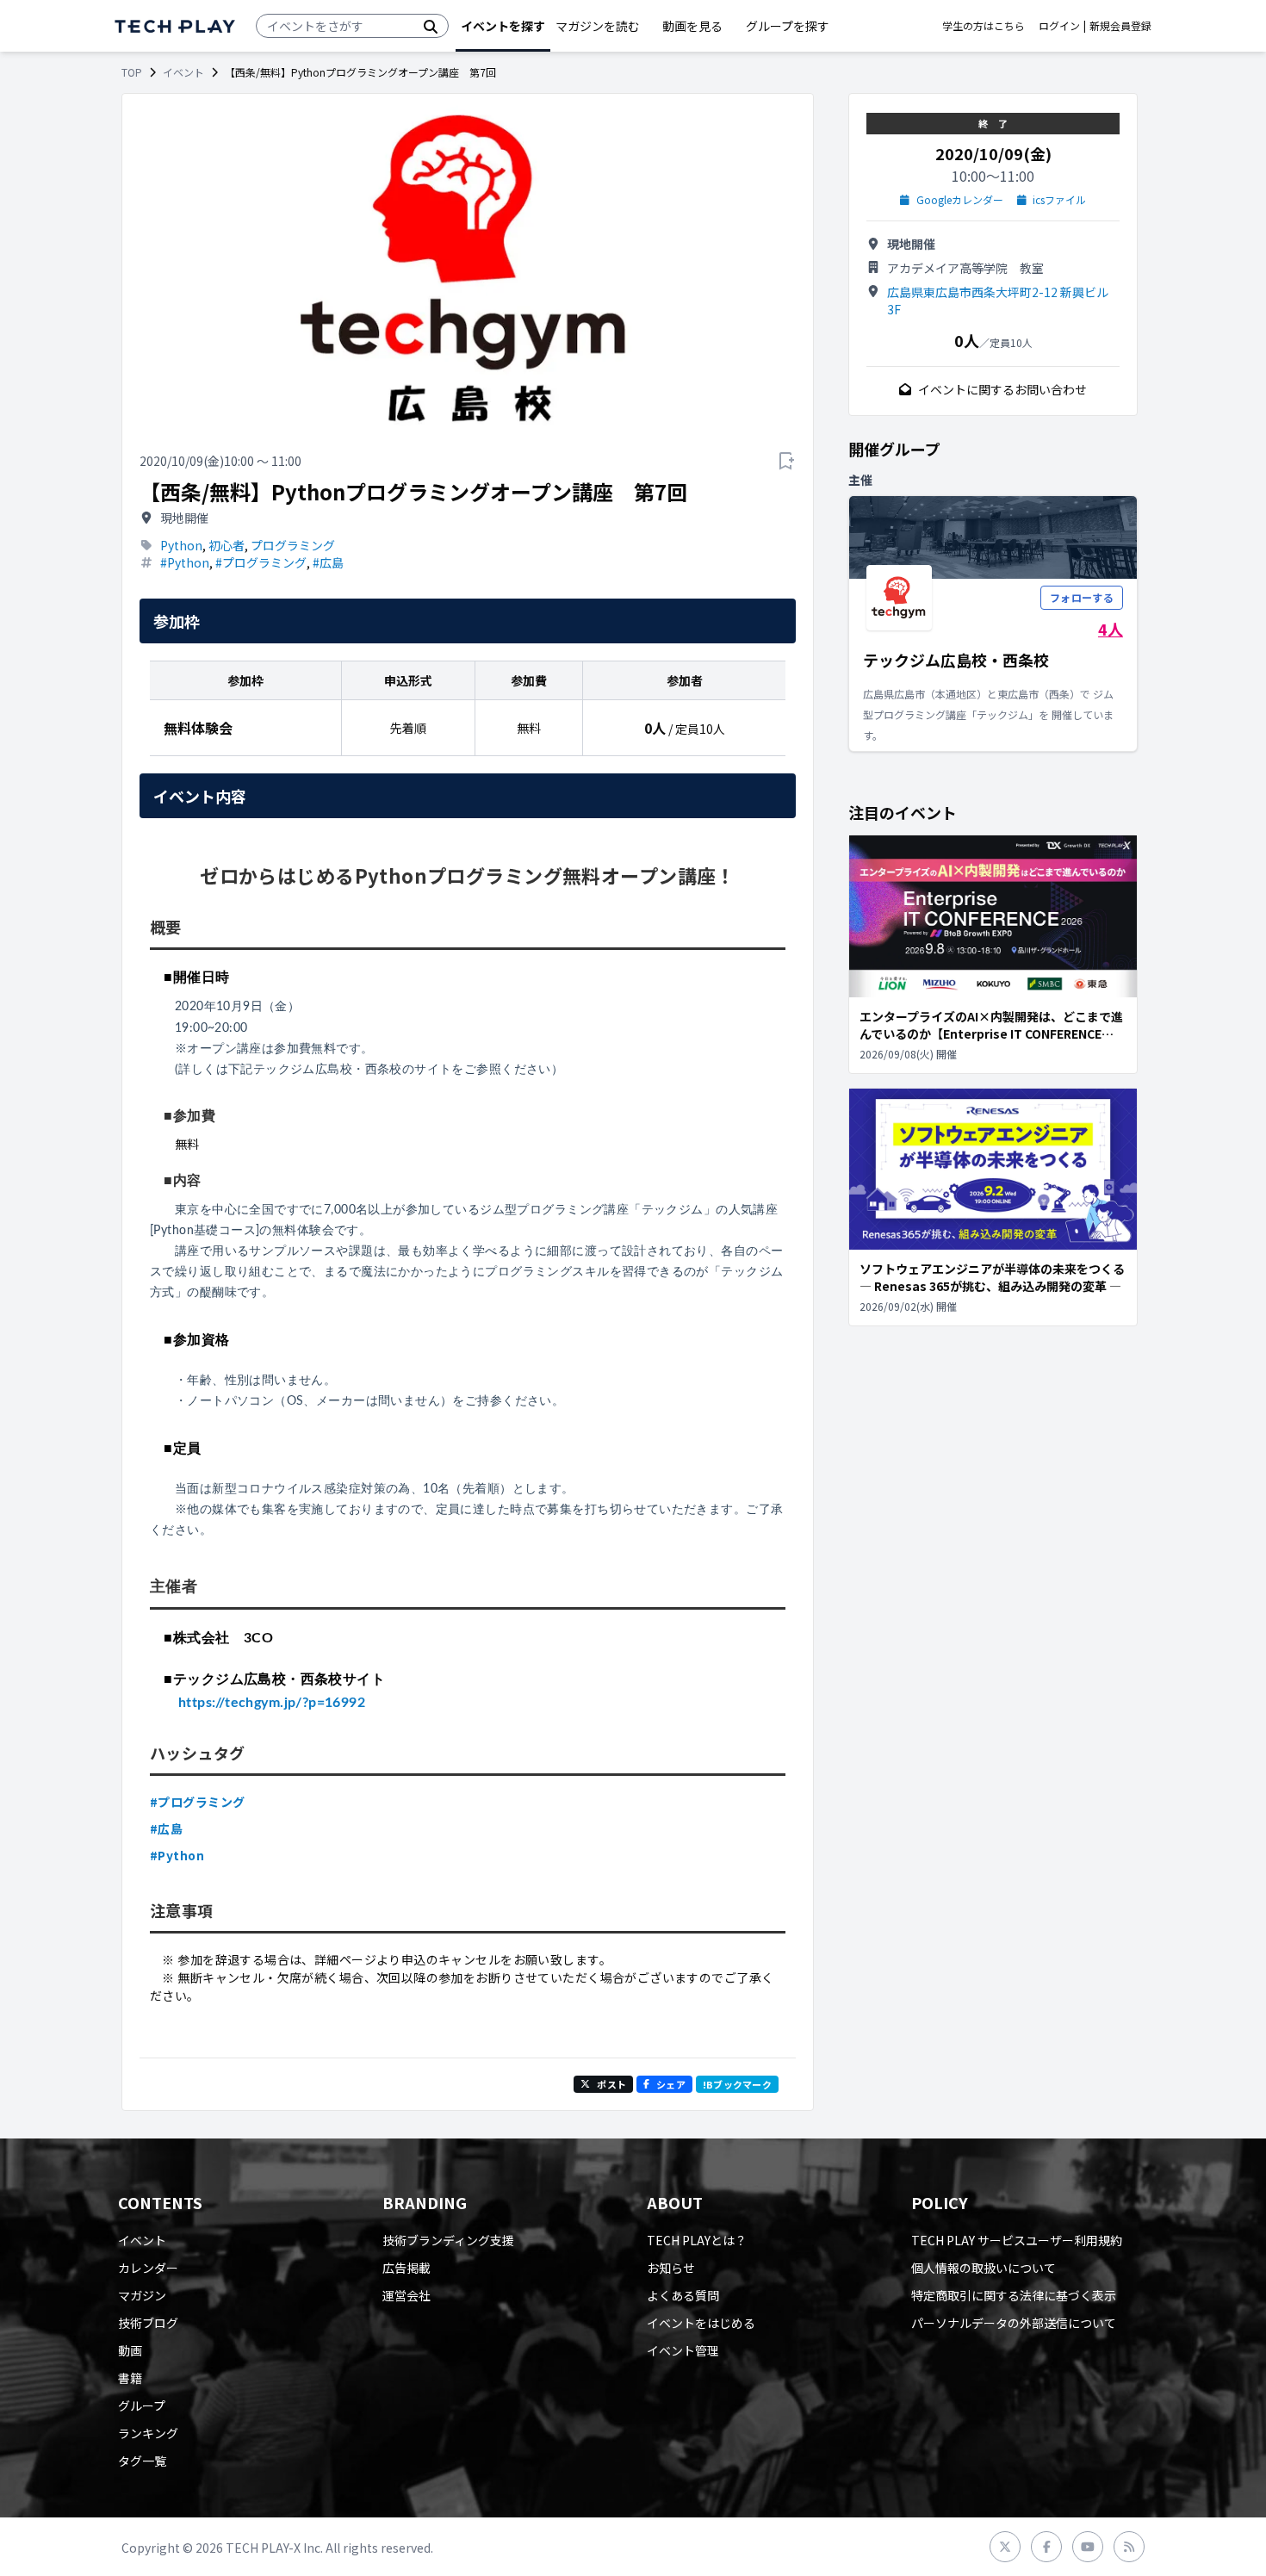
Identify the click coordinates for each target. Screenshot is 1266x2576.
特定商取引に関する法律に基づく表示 (1014, 2295)
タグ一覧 (142, 2461)
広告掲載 (406, 2268)
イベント (183, 72)
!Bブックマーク (737, 2084)
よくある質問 (683, 2295)
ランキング (148, 2433)
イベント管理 (683, 2350)
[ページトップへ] (175, 26)
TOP (132, 72)
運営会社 (406, 2295)
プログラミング (293, 545)
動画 (130, 2350)
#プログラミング (261, 562)
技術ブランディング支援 (448, 2240)
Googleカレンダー (960, 200)
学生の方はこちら (984, 26)
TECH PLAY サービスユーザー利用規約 (1017, 2240)
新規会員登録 (1120, 26)
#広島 (328, 562)
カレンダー (148, 2268)
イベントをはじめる (701, 2323)
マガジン (142, 2295)
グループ (142, 2405)
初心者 (227, 545)
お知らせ (671, 2268)
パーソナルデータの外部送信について (1014, 2323)
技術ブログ (148, 2323)
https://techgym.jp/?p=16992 (258, 1703)
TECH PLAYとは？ (697, 2240)
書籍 (130, 2378)
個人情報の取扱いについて (984, 2268)
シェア (671, 2084)
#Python (185, 562)
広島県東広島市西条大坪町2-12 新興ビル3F (998, 301)
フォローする (1082, 597)
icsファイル (1059, 200)
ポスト (611, 2084)
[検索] (431, 26)
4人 (1111, 629)
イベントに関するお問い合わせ (1002, 389)
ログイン (1059, 26)
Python (181, 545)
